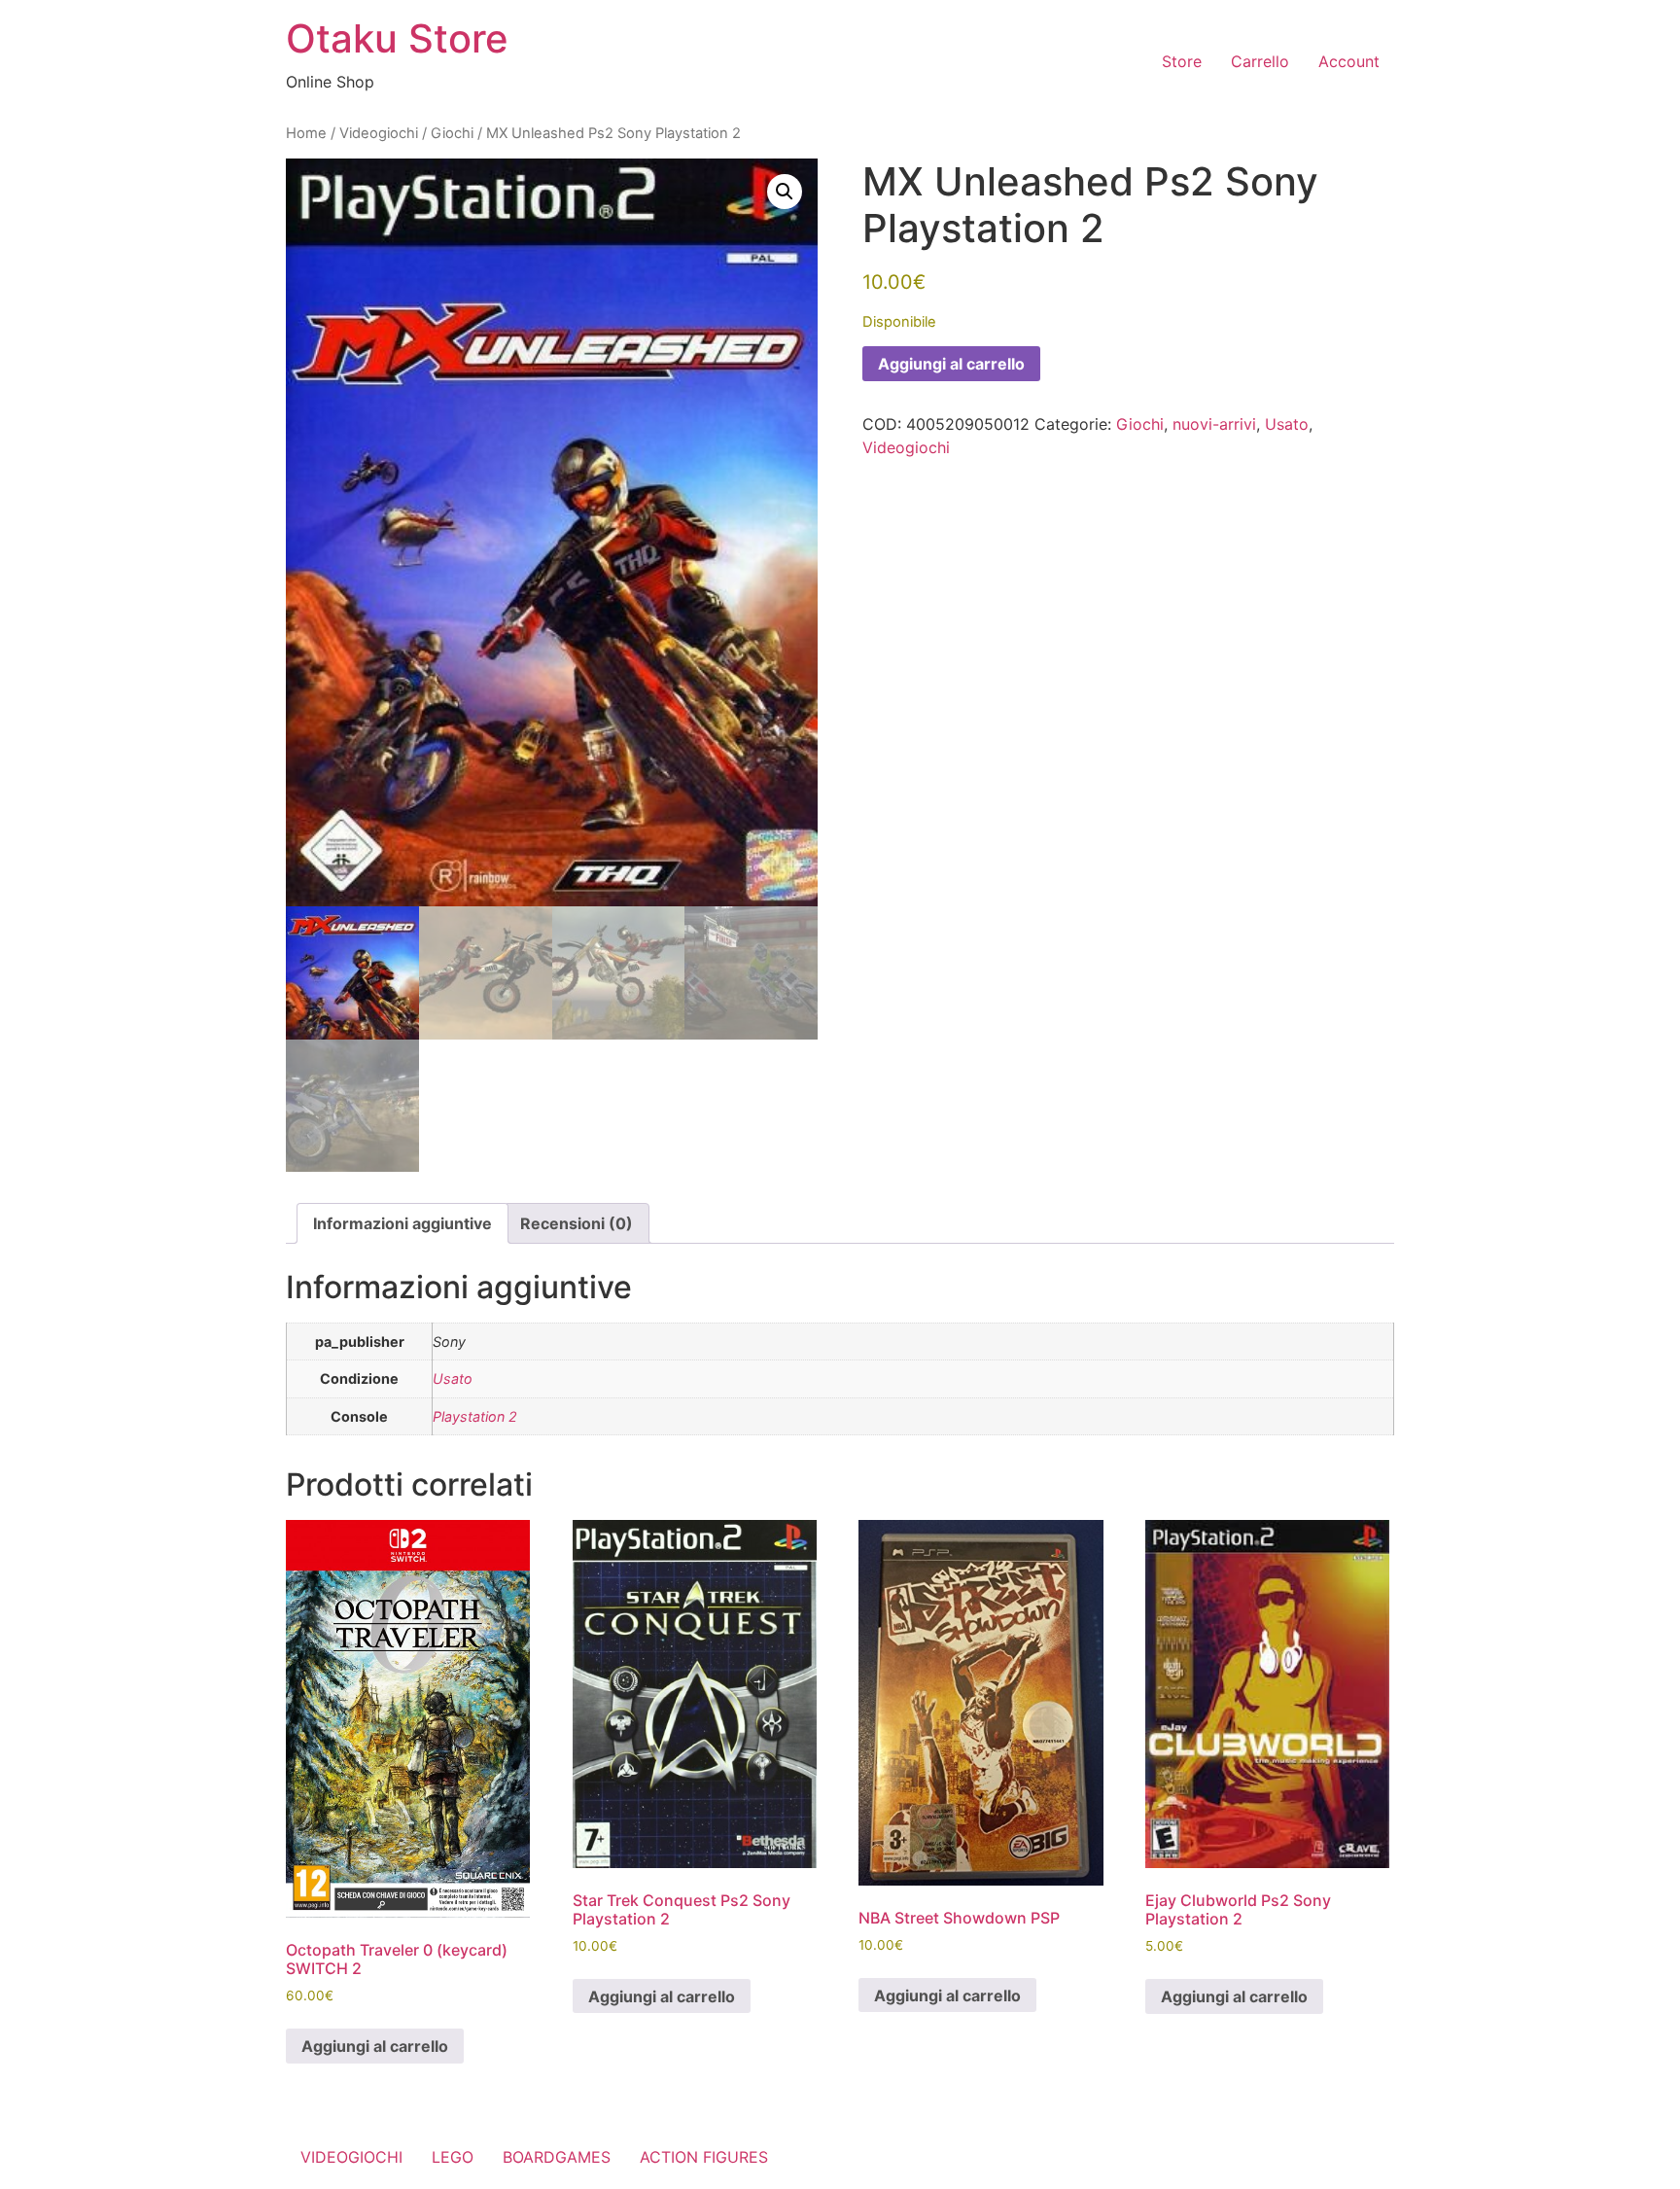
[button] (785, 192)
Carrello (1260, 61)
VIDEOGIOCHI (351, 2157)
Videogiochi (379, 133)
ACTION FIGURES (704, 2157)
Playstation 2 (475, 1416)
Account (1349, 61)
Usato (1287, 424)
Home (306, 133)
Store (1182, 61)
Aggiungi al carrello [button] (375, 2046)
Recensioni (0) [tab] (577, 1223)
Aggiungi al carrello (951, 364)
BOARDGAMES (557, 2157)
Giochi (452, 133)
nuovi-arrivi (1214, 424)
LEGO (453, 2157)
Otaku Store (397, 38)
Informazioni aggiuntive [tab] (402, 1223)
